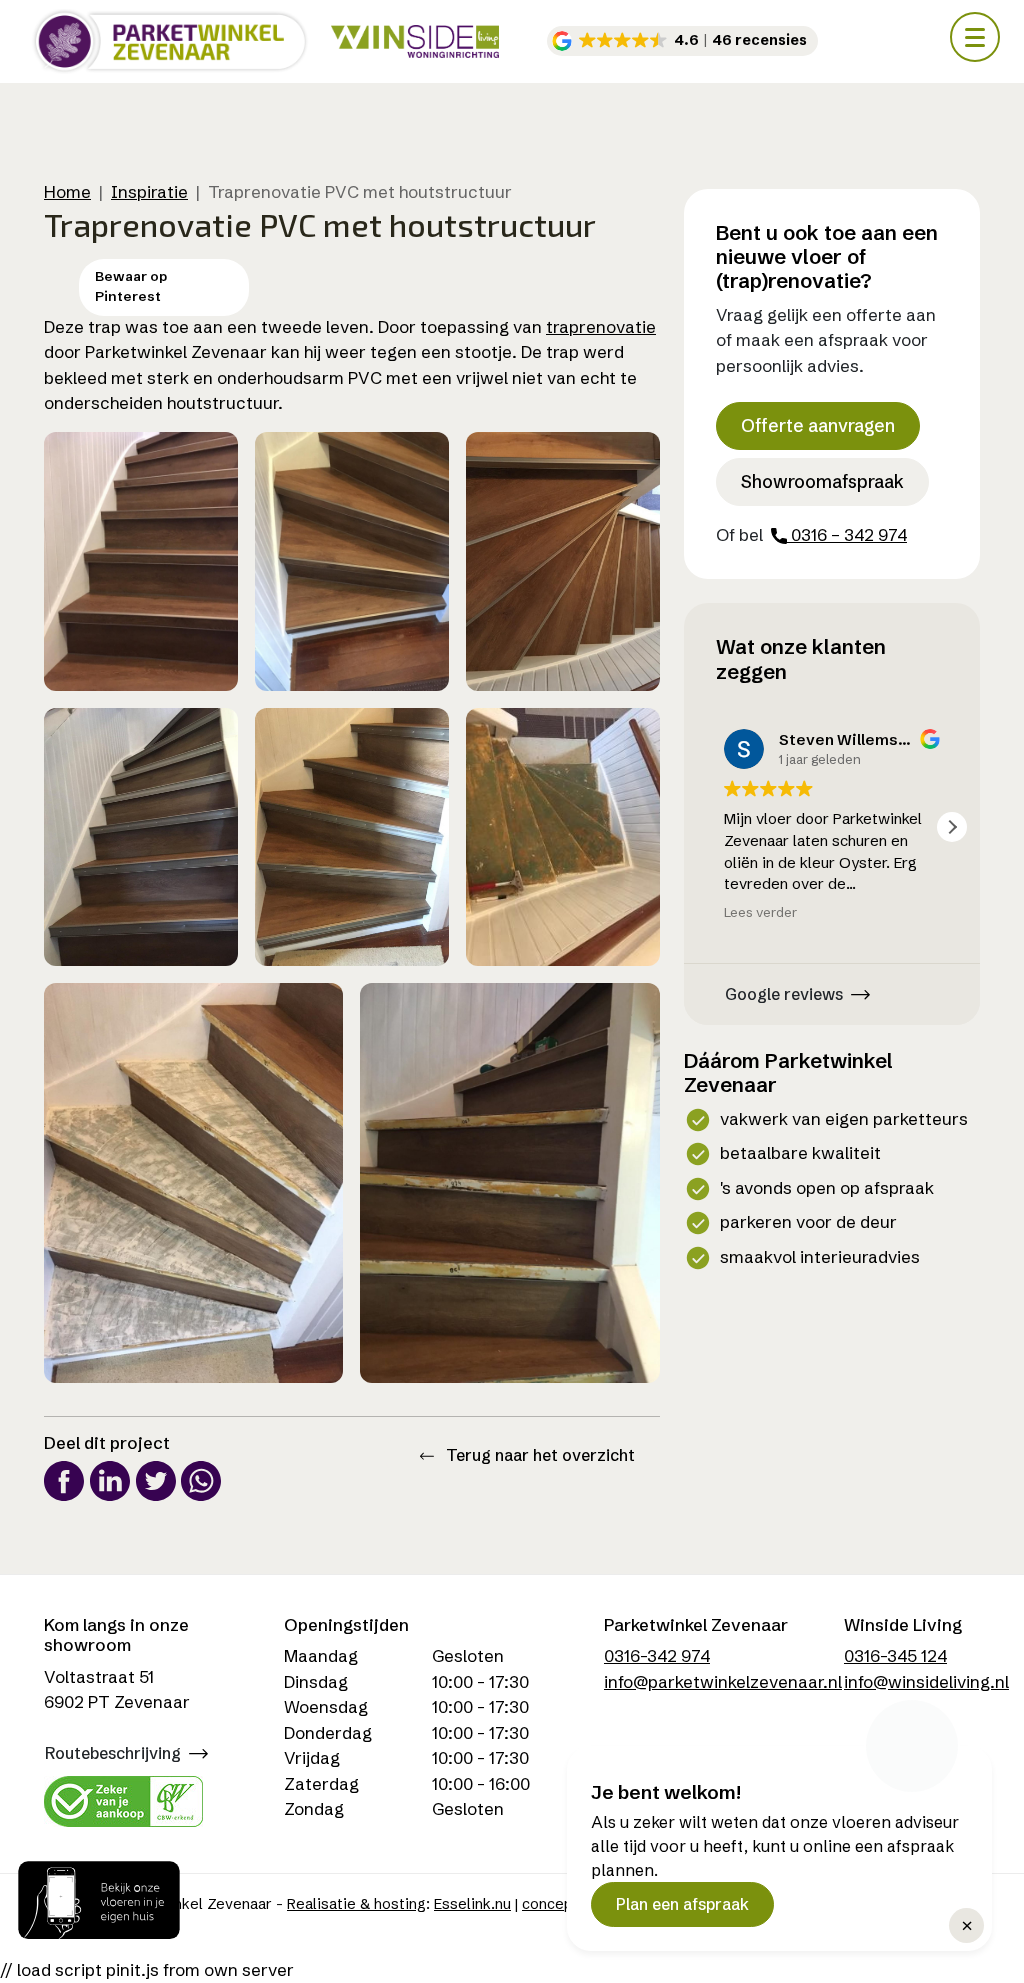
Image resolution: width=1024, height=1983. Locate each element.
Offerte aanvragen (818, 426)
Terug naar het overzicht (538, 1455)
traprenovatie (601, 326)
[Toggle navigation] (975, 37)
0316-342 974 (657, 1655)
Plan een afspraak (682, 1904)
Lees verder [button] (760, 912)
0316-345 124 (895, 1655)
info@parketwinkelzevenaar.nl (723, 1681)
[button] (682, 41)
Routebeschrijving (113, 1753)
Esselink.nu (472, 1904)
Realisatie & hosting (356, 1904)
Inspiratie (149, 191)
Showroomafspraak (822, 482)
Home (67, 191)
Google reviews (784, 994)
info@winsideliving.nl (926, 1681)
